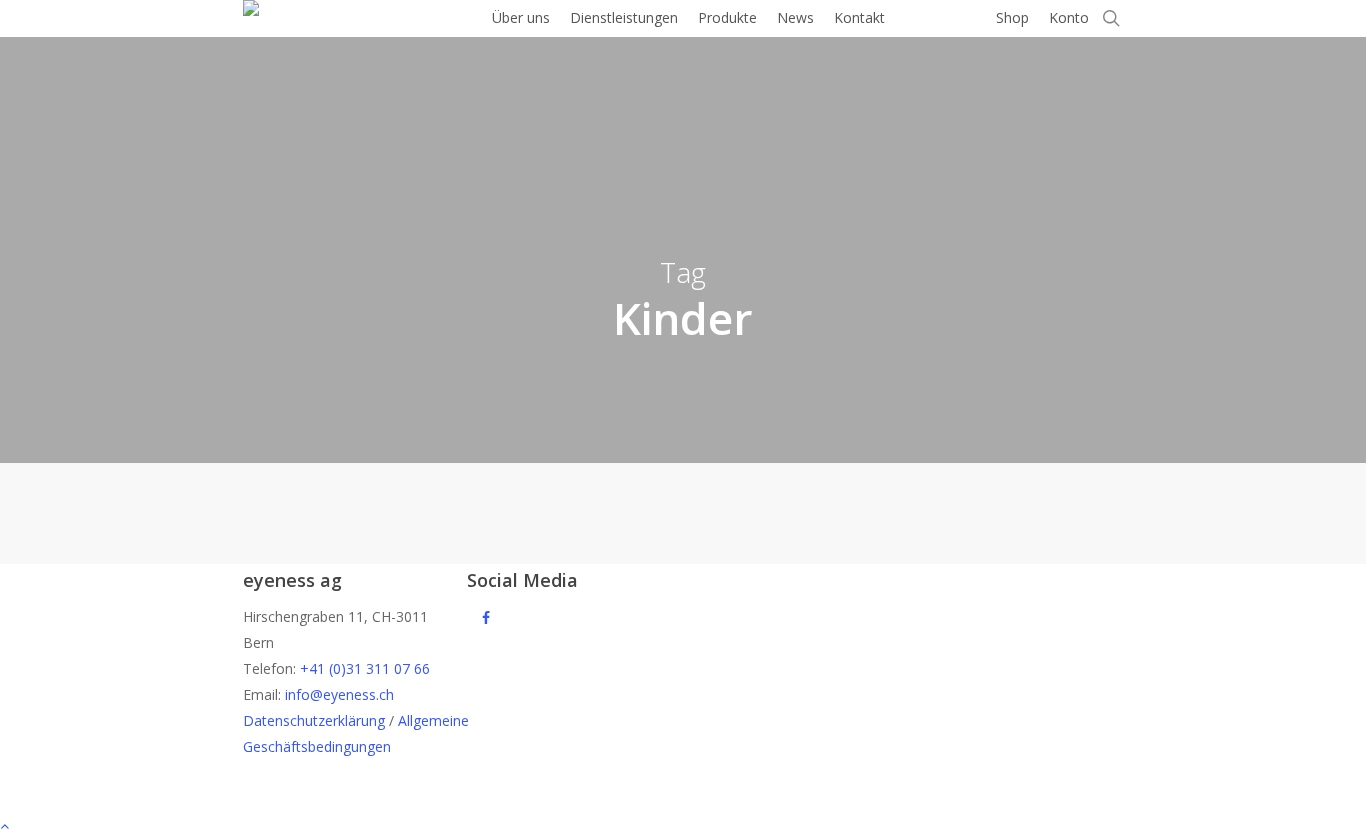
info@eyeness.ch (339, 694)
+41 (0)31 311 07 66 (365, 668)
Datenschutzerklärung (314, 720)
